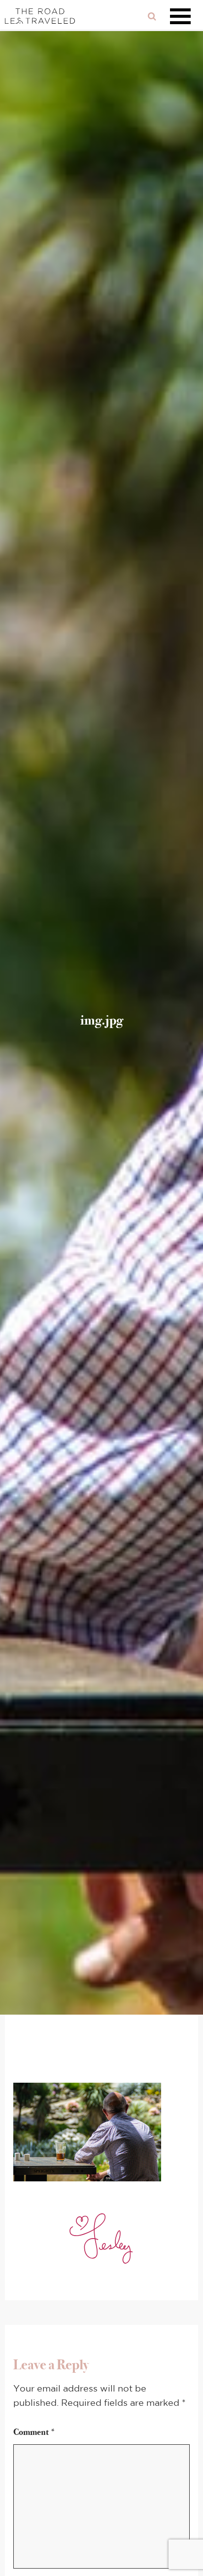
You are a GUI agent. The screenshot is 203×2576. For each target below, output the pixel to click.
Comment (34, 2432)
